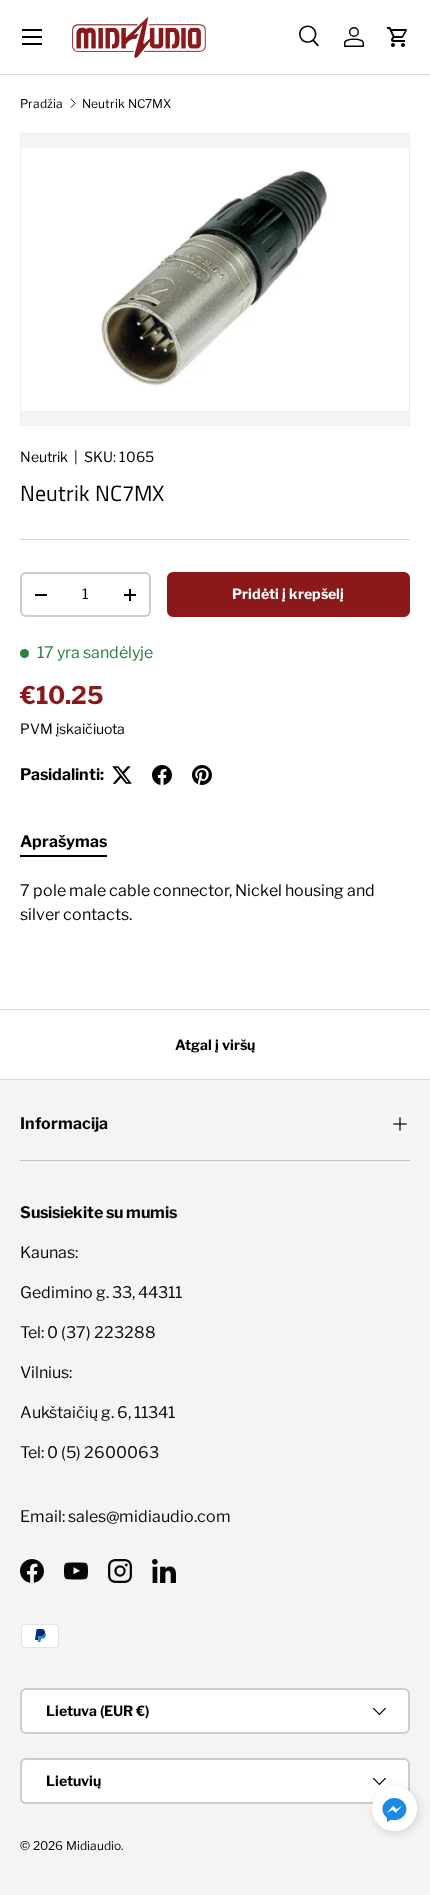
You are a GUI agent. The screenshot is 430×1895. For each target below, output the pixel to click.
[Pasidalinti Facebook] (162, 775)
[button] (398, 37)
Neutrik (44, 456)
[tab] (63, 841)
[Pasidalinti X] (122, 775)
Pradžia (41, 103)
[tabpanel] (215, 911)
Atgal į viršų (215, 1044)
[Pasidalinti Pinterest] (202, 775)
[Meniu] (32, 37)
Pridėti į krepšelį (288, 593)
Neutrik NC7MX (126, 103)
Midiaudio (93, 1845)
